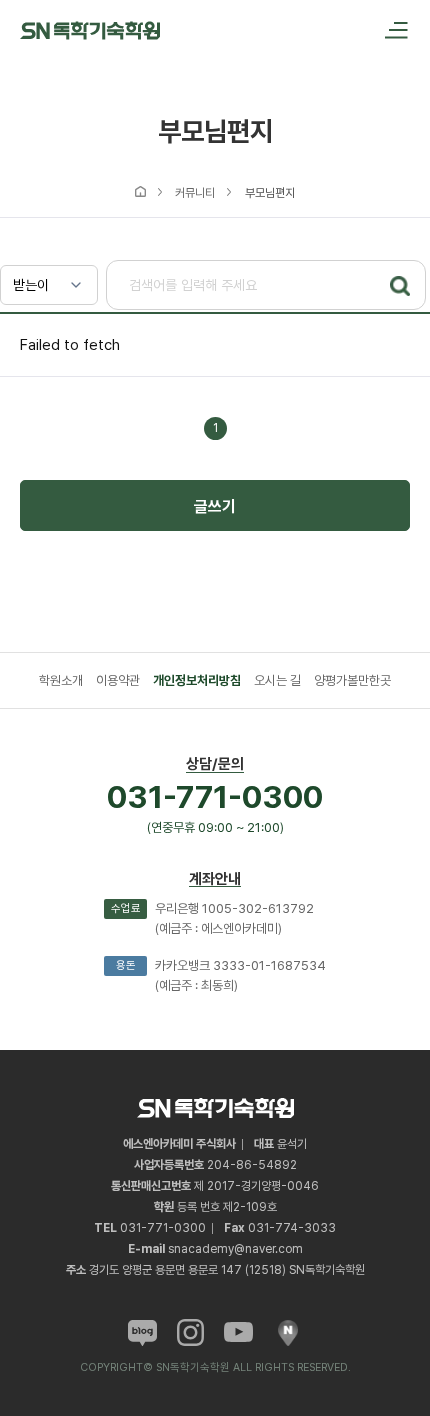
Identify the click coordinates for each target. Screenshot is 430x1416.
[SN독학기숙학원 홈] (90, 29)
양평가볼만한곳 (352, 680)
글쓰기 (215, 506)
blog (142, 1332)
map (287, 1332)
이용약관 (118, 680)
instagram (190, 1332)
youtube (238, 1332)
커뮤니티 (195, 193)
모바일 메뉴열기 (390, 30)
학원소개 (61, 680)
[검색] (400, 286)
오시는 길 (277, 680)
